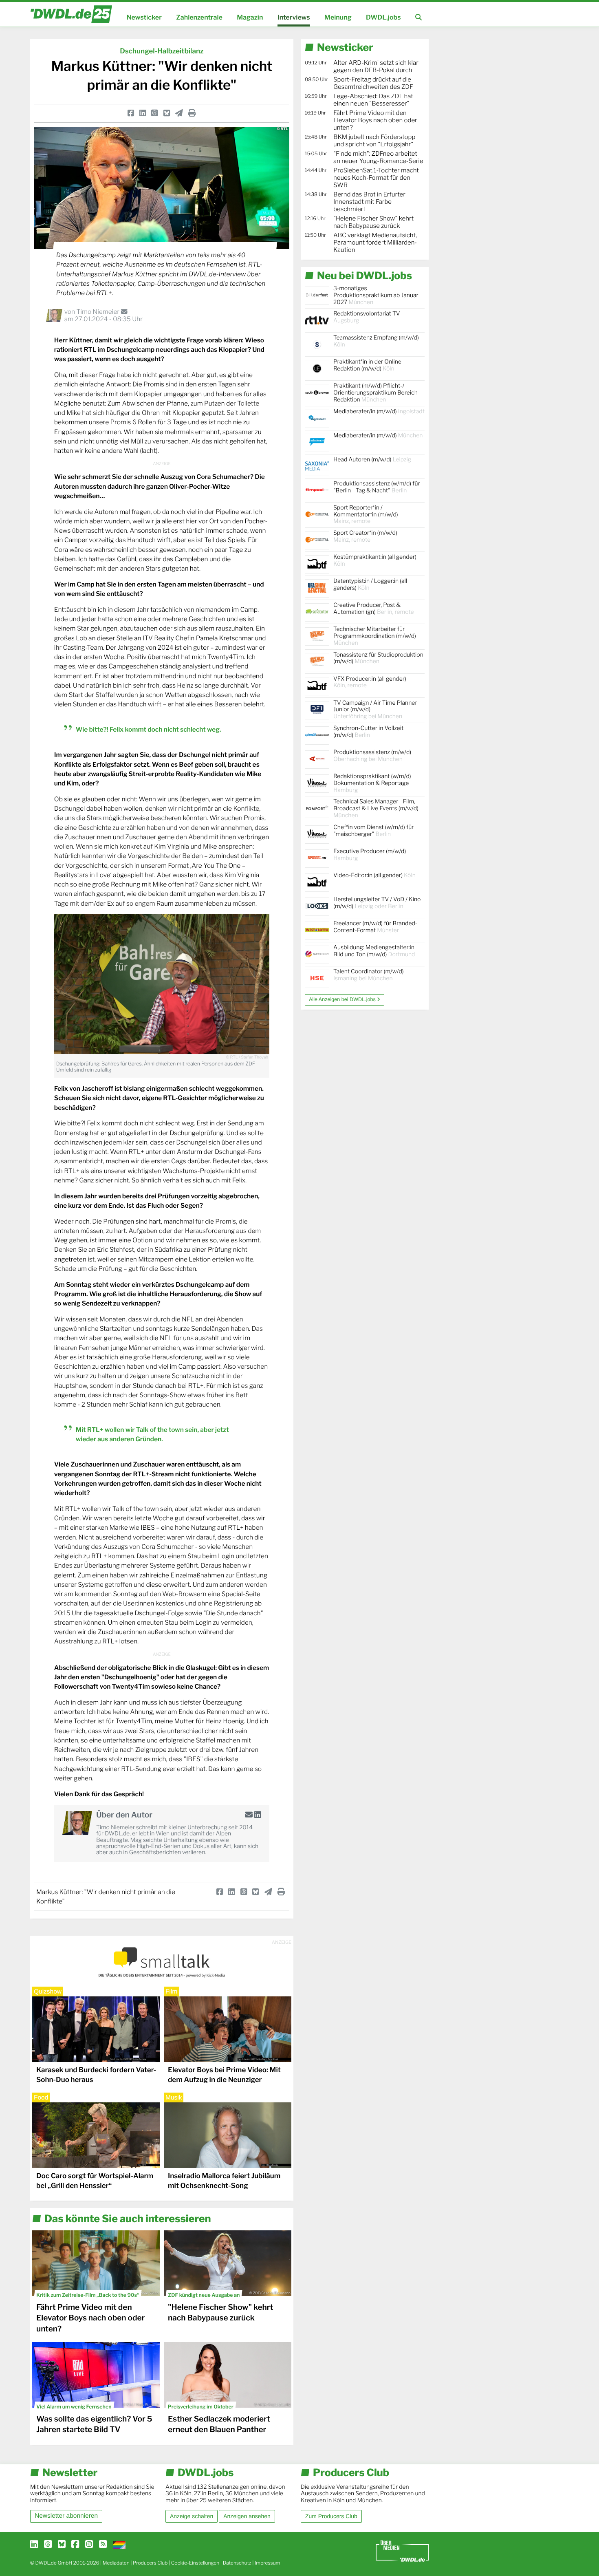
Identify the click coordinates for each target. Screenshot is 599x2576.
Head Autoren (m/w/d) (372, 460)
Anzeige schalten (192, 2516)
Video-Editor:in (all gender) (374, 875)
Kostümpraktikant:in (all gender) (375, 560)
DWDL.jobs (383, 17)
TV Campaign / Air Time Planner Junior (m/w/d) (375, 710)
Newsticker (144, 17)
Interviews (294, 17)
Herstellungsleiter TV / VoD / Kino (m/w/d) (377, 903)
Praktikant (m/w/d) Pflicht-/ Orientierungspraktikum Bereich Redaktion (375, 393)
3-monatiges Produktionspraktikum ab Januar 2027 (376, 295)
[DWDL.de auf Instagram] (89, 2545)
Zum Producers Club (331, 2516)
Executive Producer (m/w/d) (370, 855)
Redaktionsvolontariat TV (367, 317)
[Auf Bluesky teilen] (167, 113)
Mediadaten (116, 2563)
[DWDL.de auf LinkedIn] (34, 2545)
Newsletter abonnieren (66, 2516)
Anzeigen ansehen (247, 2516)
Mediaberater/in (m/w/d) (379, 411)
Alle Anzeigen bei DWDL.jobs (343, 999)
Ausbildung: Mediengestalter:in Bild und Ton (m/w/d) (374, 951)
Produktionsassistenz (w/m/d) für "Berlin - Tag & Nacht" (377, 487)
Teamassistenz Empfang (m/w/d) (376, 341)
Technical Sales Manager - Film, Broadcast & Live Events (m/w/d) (376, 808)
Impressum (268, 2563)
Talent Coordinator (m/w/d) (369, 975)
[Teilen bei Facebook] (131, 113)
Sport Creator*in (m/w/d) (365, 536)
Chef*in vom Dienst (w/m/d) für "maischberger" (373, 831)
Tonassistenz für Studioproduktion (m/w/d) (378, 658)
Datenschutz (237, 2563)
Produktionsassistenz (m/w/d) (372, 756)
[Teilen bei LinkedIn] (143, 113)
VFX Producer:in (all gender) (370, 682)
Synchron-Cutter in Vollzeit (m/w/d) (368, 732)
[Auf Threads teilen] (154, 113)
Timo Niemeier (98, 312)
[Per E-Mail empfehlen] (179, 113)
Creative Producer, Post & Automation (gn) (374, 609)
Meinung (338, 17)
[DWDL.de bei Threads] (48, 2545)
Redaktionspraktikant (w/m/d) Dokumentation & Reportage (372, 783)
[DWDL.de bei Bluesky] (62, 2545)
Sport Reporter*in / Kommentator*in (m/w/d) (366, 515)
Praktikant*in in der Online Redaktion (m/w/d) (367, 365)
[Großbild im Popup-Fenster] (162, 984)
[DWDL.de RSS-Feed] (103, 2545)
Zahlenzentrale (199, 17)
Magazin (250, 17)
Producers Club (150, 2563)
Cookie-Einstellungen (195, 2563)
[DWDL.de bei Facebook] (75, 2545)
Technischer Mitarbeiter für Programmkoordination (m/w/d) (375, 636)
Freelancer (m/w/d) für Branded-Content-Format (375, 927)
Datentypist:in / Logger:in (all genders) (370, 584)
